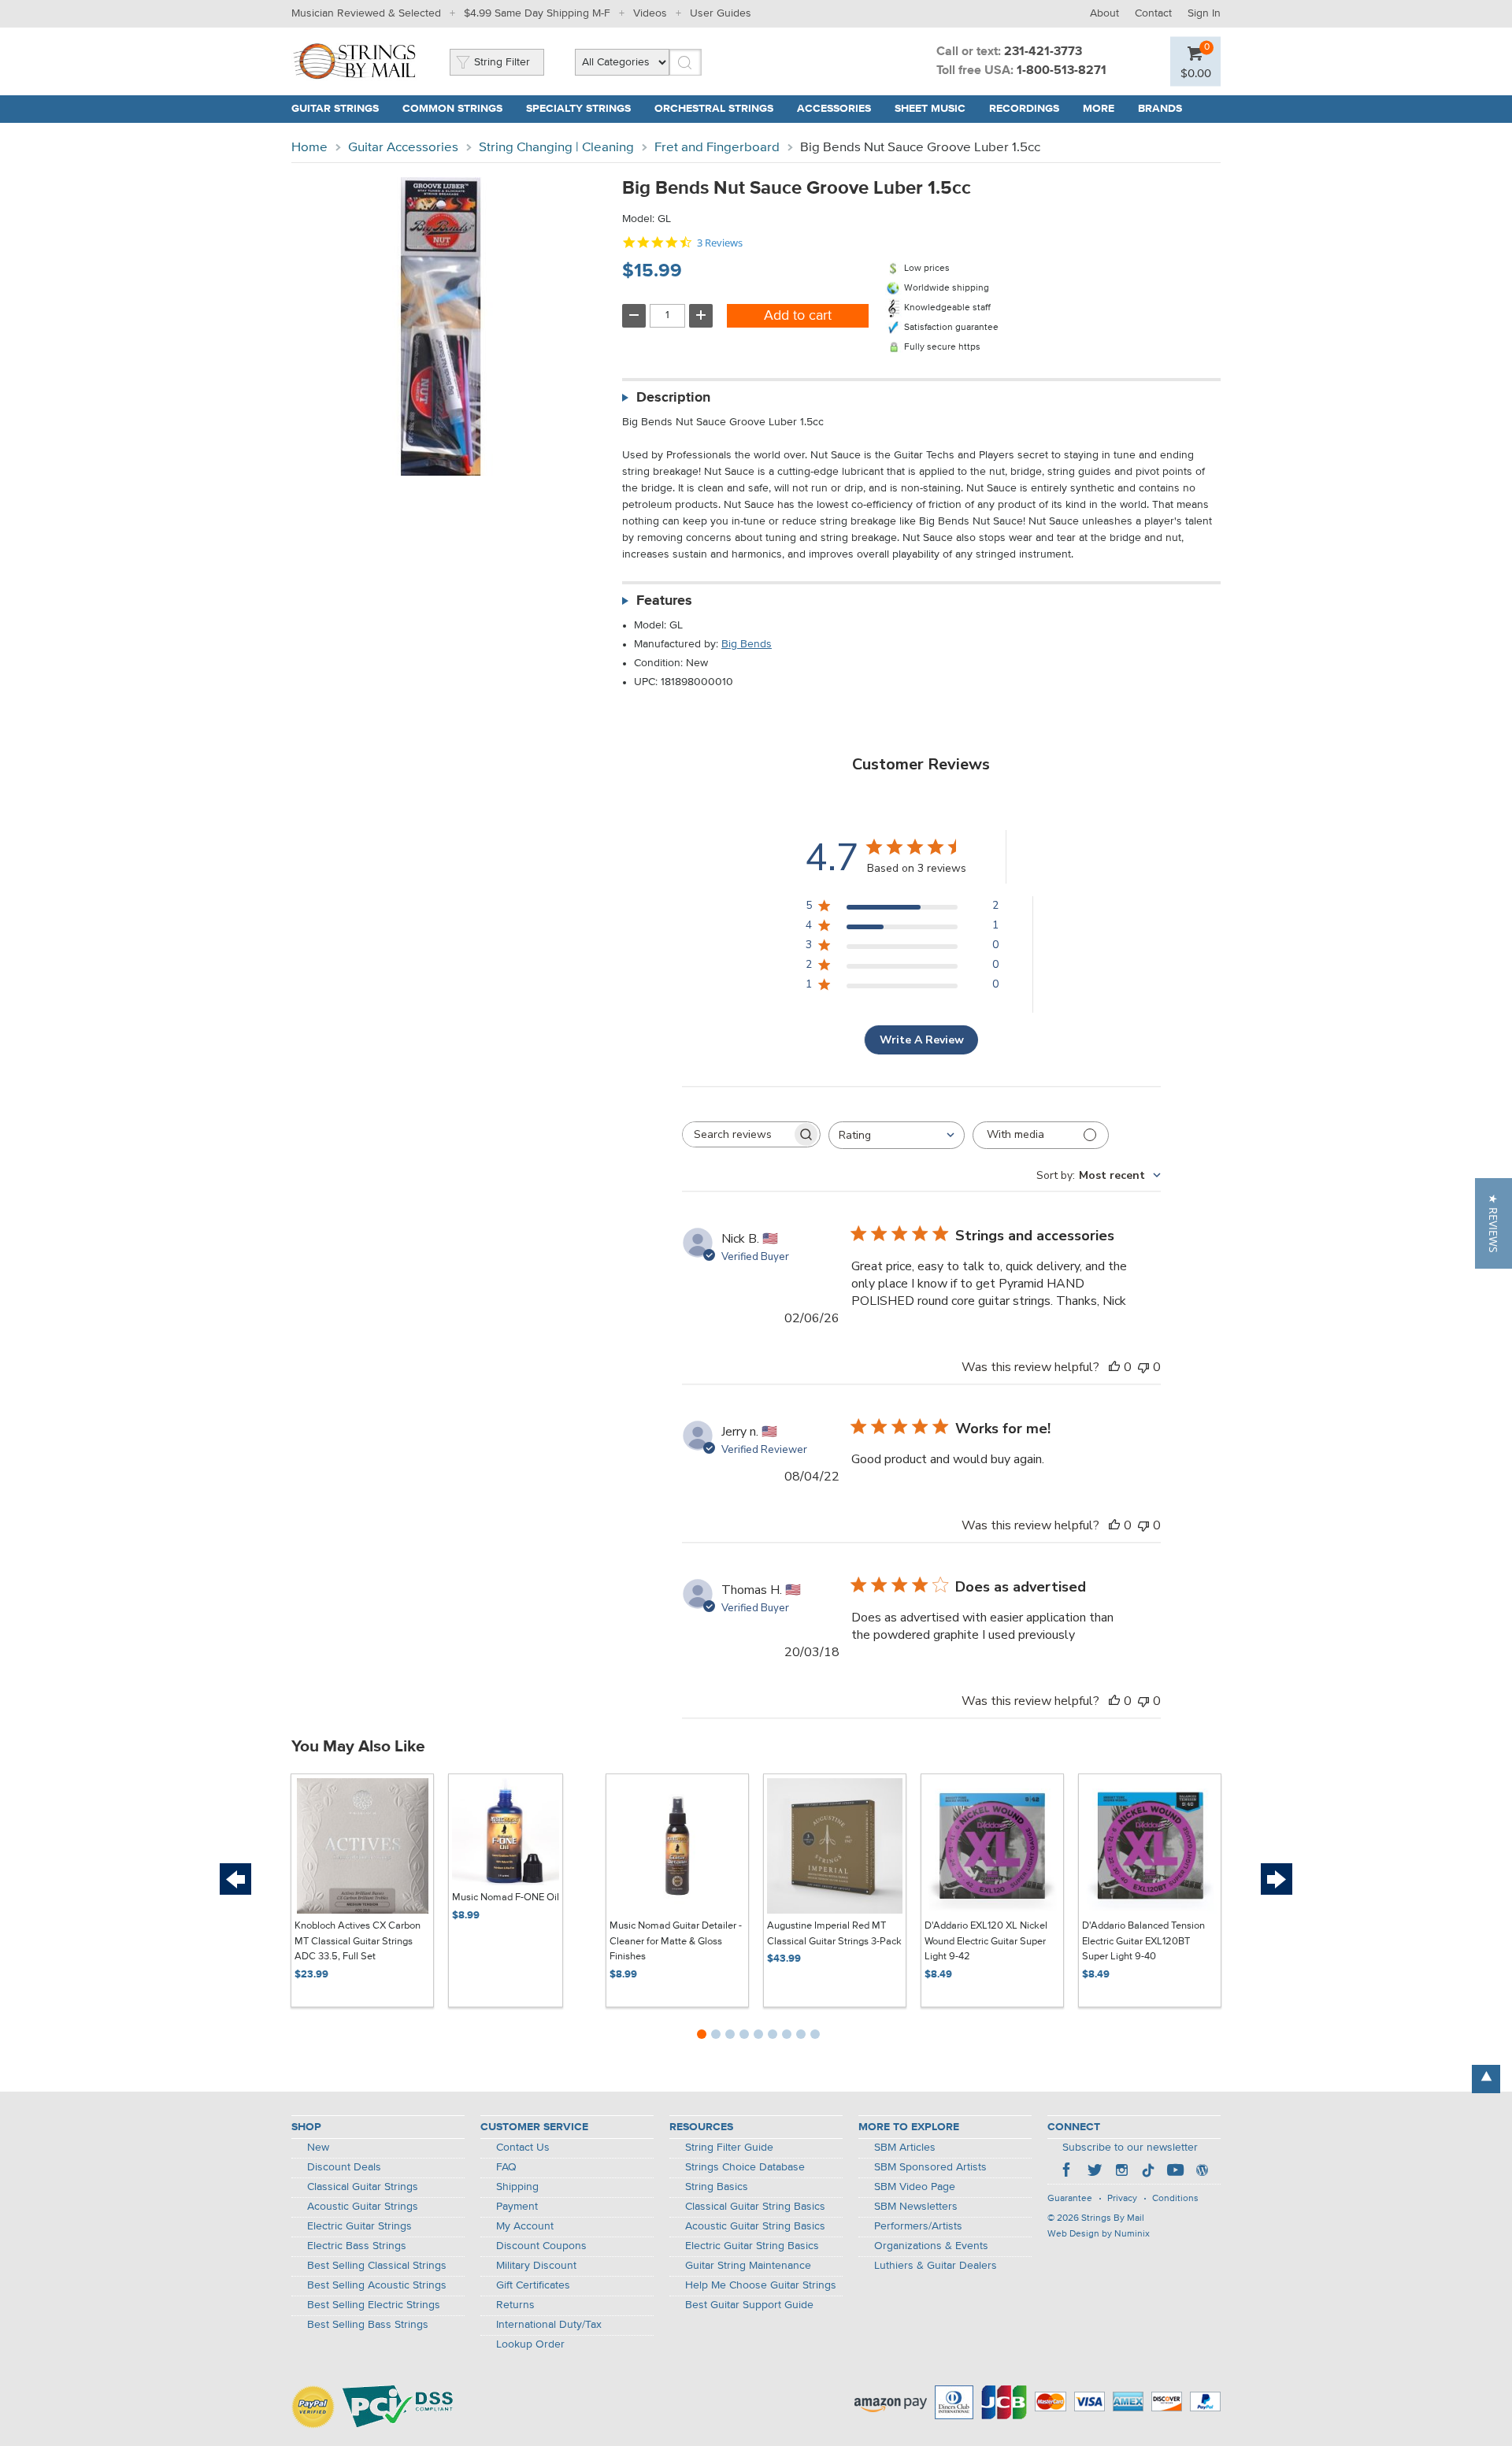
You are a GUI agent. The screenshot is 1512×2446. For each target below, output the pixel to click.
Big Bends (747, 644)
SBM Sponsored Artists (930, 2167)
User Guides (721, 13)
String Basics (717, 2187)
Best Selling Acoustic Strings (377, 2285)
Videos (650, 13)
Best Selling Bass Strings (368, 2325)
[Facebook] (1068, 2172)
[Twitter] (1095, 2172)
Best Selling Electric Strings (374, 2305)
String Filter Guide (729, 2148)
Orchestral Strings (714, 109)
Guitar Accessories (403, 148)
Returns (515, 2305)
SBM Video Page (915, 2187)
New (318, 2148)
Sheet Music (930, 109)
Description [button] (673, 398)
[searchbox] (737, 1134)
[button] (1493, 1223)
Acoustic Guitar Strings (363, 2207)
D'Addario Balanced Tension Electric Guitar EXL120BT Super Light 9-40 (1143, 1941)
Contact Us (523, 2148)
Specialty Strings (578, 109)
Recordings (1024, 109)
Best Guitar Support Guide (749, 2305)
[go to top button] (1486, 2079)
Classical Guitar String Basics (755, 2207)
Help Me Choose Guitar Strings (761, 2285)
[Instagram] (1121, 2172)
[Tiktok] (1148, 2172)
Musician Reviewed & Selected (366, 13)
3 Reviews (720, 243)
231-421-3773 (1043, 52)
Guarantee (1070, 2199)
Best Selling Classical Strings (377, 2266)
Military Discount (536, 2266)
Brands (1160, 109)
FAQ (506, 2167)
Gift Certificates (533, 2285)
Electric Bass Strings (357, 2246)
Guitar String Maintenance (748, 2266)
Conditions (1175, 2199)
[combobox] (897, 1135)
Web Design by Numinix (1099, 2234)
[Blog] (1202, 2172)
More (1099, 109)
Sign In (1204, 13)
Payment (517, 2207)
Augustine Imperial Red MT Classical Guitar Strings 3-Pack (834, 1934)
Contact (1153, 13)
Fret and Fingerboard (717, 148)
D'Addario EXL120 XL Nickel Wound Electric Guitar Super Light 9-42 (986, 1941)
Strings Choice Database (745, 2167)
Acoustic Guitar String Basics (755, 2226)
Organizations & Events (931, 2246)
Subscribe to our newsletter (1130, 2148)
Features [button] (664, 601)
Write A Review (922, 1040)
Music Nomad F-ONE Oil (506, 1898)
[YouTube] (1175, 2172)
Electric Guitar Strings (359, 2226)
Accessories (834, 109)
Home (309, 148)
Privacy (1122, 2199)
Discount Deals (344, 2167)
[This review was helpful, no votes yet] (1114, 1367)
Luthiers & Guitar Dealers (936, 2266)
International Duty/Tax (549, 2325)
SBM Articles (905, 2148)
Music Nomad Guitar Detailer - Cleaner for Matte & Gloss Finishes (676, 1941)
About (1104, 13)
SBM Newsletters (916, 2207)
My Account (525, 2226)
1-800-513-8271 (1062, 71)
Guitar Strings (335, 109)
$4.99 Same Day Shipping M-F (537, 13)
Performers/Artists (918, 2226)
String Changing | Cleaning (556, 148)
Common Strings (452, 109)
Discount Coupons (541, 2246)
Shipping (517, 2187)
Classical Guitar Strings (363, 2187)
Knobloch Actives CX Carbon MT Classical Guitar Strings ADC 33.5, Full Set (358, 1941)
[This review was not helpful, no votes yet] (1143, 1367)
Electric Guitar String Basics (752, 2246)
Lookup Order (530, 2344)
